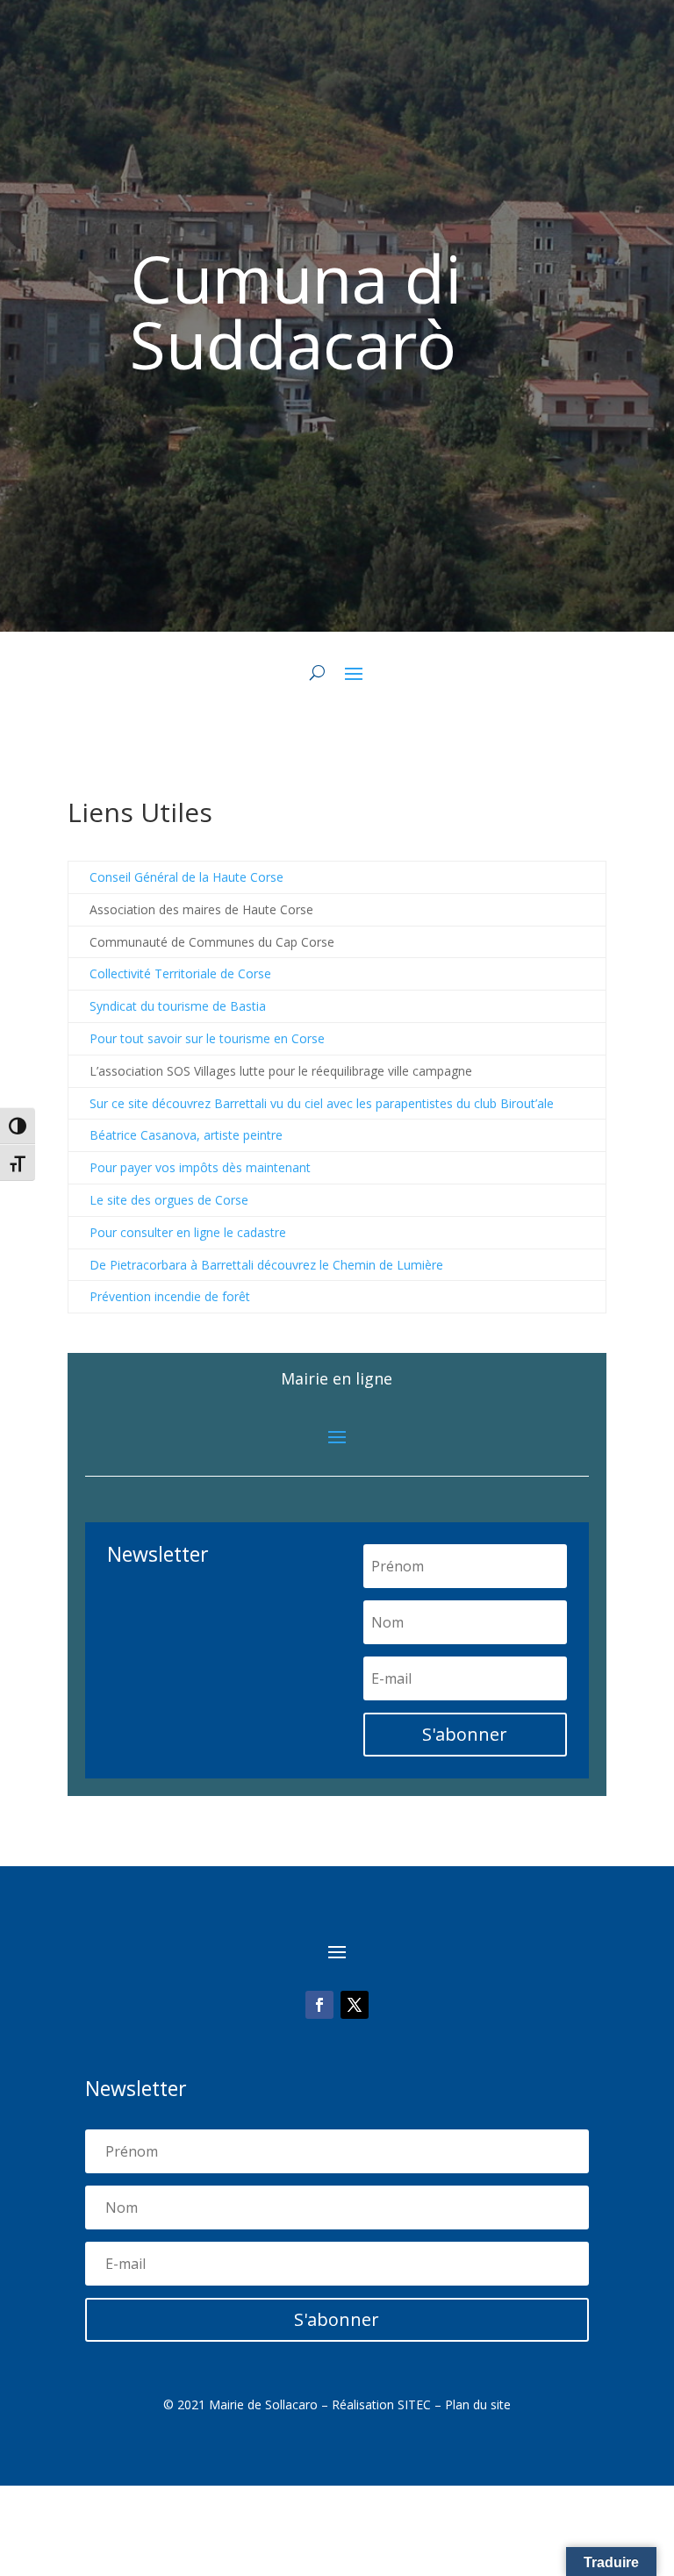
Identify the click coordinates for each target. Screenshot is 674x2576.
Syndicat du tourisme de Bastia (178, 1006)
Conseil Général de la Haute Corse (186, 877)
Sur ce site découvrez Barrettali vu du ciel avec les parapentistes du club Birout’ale (322, 1103)
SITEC (414, 2404)
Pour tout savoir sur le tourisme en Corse (207, 1038)
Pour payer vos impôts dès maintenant (200, 1167)
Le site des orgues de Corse (169, 1200)
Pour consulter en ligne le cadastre (188, 1232)
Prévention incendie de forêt (170, 1296)
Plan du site (478, 2404)
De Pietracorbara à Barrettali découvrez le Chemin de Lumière (266, 1265)
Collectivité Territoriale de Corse (180, 973)
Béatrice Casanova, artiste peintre (186, 1135)
